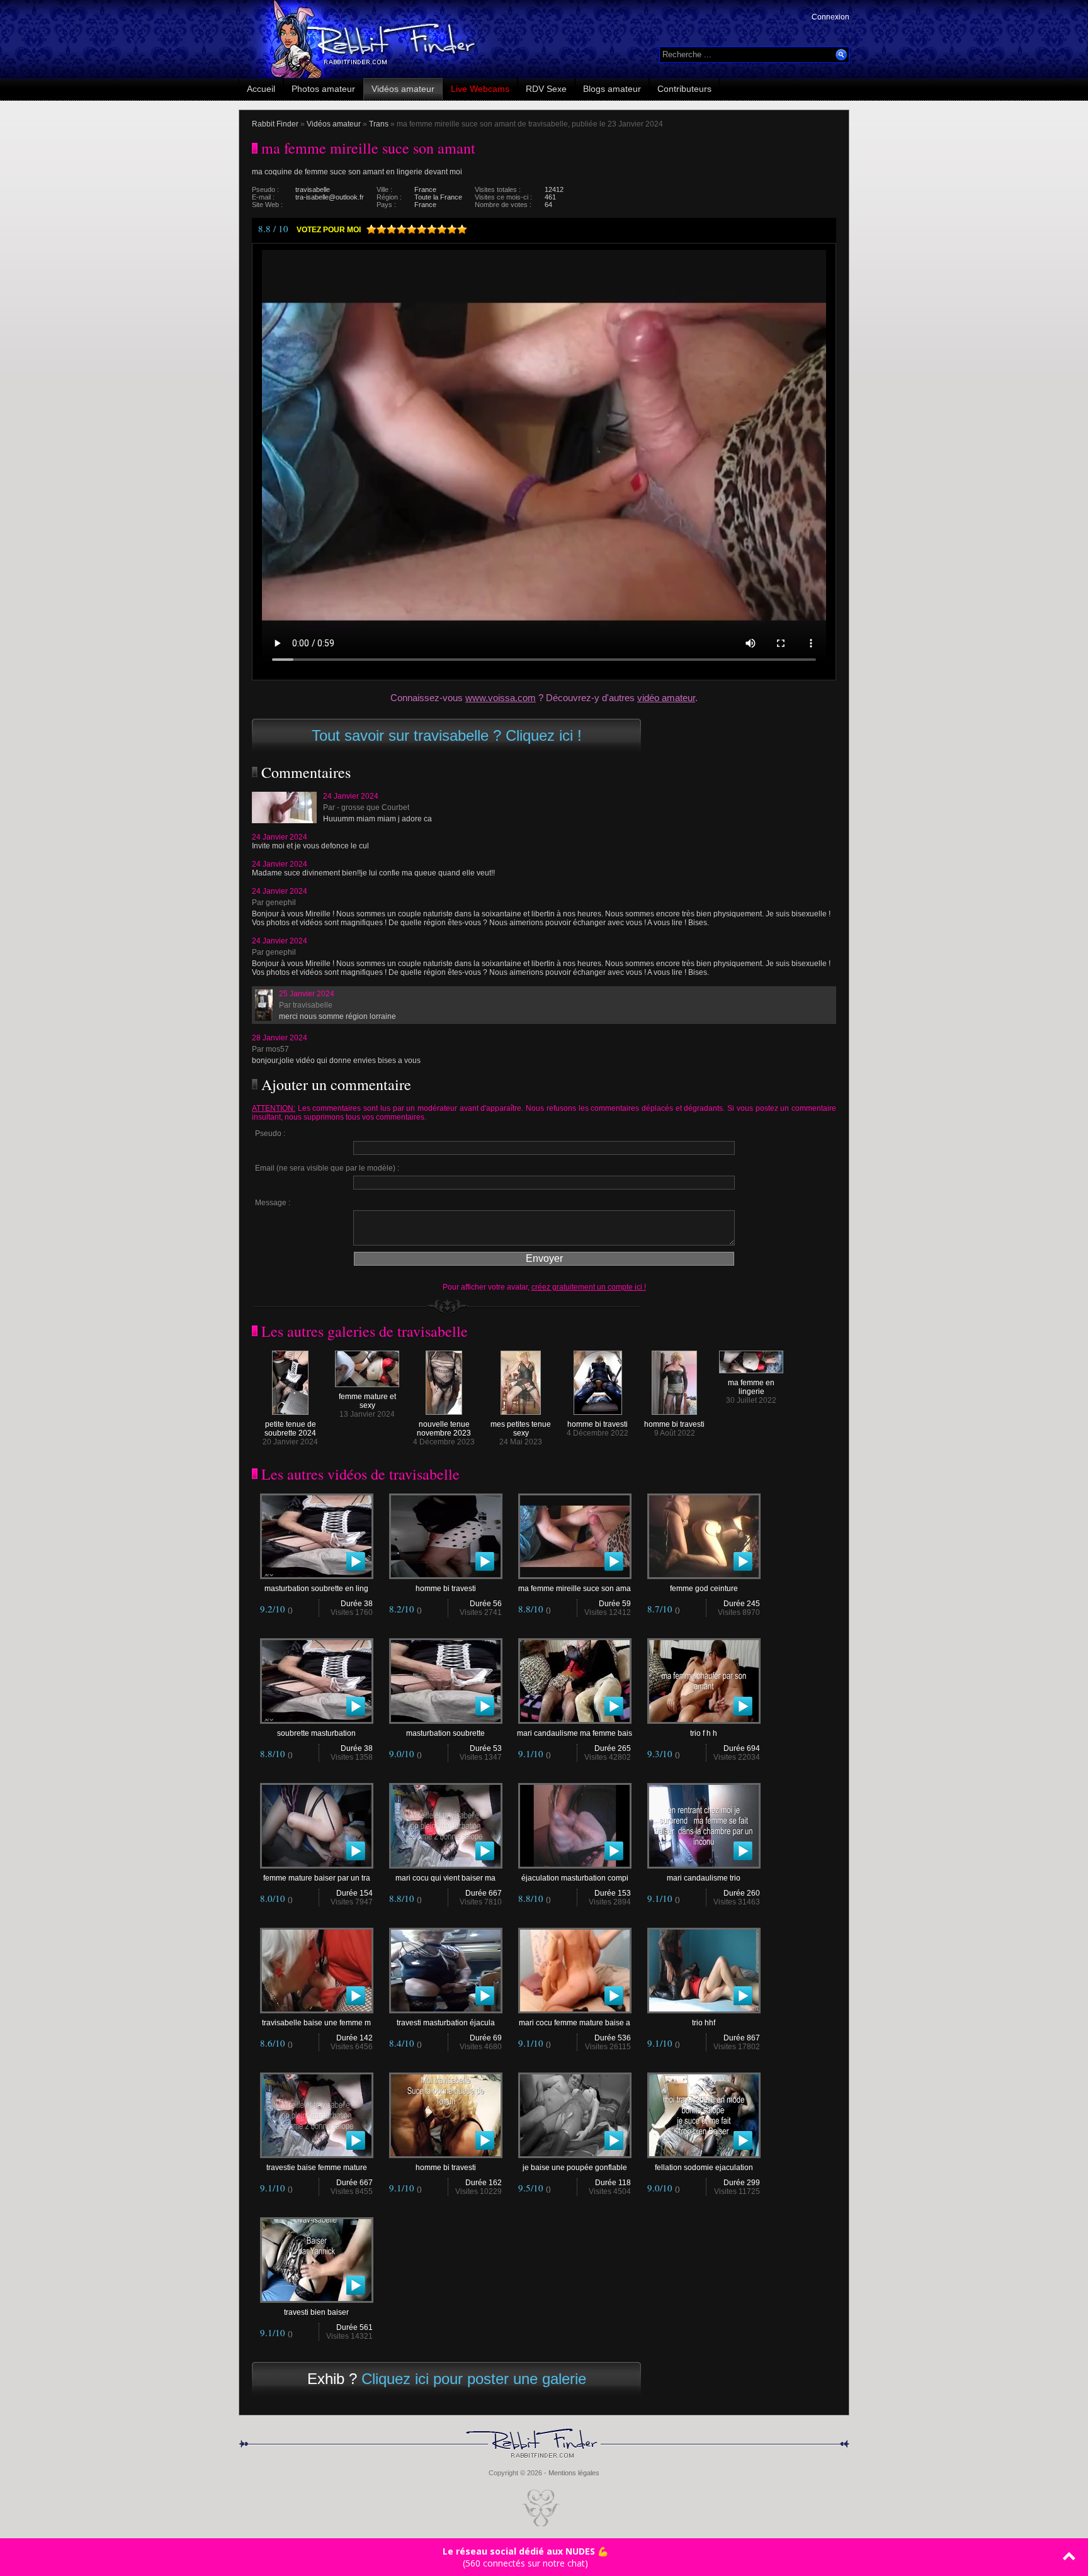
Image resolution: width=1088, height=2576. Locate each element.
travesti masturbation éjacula (446, 2023)
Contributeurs (684, 89)
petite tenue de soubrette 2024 (290, 1429)
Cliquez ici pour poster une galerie (474, 2379)
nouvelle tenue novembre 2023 (444, 1429)
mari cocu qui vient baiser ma (445, 1878)
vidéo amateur (666, 698)
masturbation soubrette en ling (316, 1589)
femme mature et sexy (367, 1401)
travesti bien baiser (316, 2312)
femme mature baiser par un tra (317, 1878)
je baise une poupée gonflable (575, 2168)
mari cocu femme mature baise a (575, 2023)
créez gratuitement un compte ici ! (589, 1287)
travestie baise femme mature (317, 2168)
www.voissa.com (501, 698)
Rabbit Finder (275, 124)
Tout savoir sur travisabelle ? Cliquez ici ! (447, 735)
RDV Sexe (546, 89)
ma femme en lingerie (751, 1387)
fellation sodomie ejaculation (704, 2168)
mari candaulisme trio (704, 1878)
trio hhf (704, 2023)
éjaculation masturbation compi (575, 1878)
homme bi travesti (598, 1424)
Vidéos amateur (403, 89)
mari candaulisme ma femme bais (575, 1733)
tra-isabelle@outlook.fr (330, 197)
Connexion (830, 17)
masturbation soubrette (445, 1733)
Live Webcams (480, 89)
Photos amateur (323, 89)
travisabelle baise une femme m (316, 2023)
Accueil (261, 89)
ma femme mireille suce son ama (575, 1589)
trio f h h (704, 1733)
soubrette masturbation (316, 1733)
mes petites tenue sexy (521, 1429)
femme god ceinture (704, 1589)
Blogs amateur (612, 89)
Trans (379, 124)
